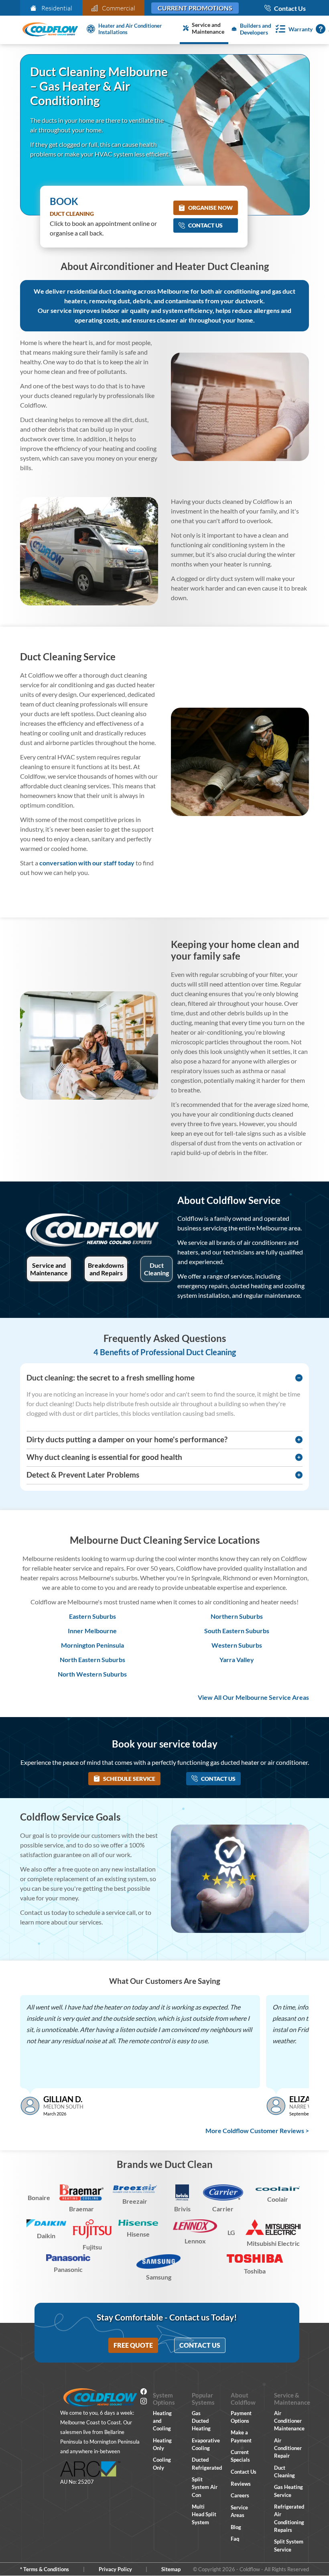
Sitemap (171, 2569)
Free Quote (133, 2345)
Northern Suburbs (237, 1616)
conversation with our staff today (87, 863)
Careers (240, 2495)
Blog (236, 2527)
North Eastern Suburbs (92, 1659)
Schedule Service (129, 1779)
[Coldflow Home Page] (50, 30)
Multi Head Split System (204, 2514)
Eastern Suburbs (92, 1616)
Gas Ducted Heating (201, 2421)
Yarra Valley (237, 1659)
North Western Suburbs (92, 1674)
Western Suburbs (237, 1645)
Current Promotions (195, 8)
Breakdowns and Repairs (106, 1269)
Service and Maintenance (49, 1269)
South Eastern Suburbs (237, 1631)
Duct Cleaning (156, 1269)
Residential (57, 8)
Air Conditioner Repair (288, 2448)
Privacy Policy (115, 2569)
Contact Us (205, 225)
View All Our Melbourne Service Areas (253, 1697)
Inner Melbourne (92, 1631)
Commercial (119, 8)
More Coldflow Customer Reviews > (257, 2130)
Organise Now (210, 208)
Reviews (241, 2484)
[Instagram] (144, 2402)
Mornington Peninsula (92, 1645)
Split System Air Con (205, 2487)
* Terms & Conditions (45, 2569)
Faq (235, 2539)
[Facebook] (144, 2393)
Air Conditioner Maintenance (289, 2421)
